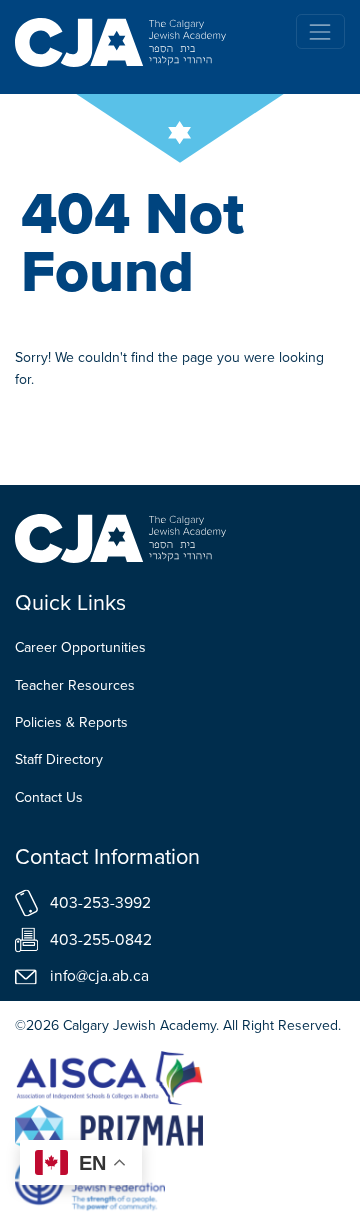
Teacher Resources (75, 685)
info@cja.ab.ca (99, 975)
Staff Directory (59, 759)
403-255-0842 (101, 939)
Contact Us (49, 797)
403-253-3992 (100, 902)
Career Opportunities (80, 647)
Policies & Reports (71, 722)
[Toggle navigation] (320, 31)
